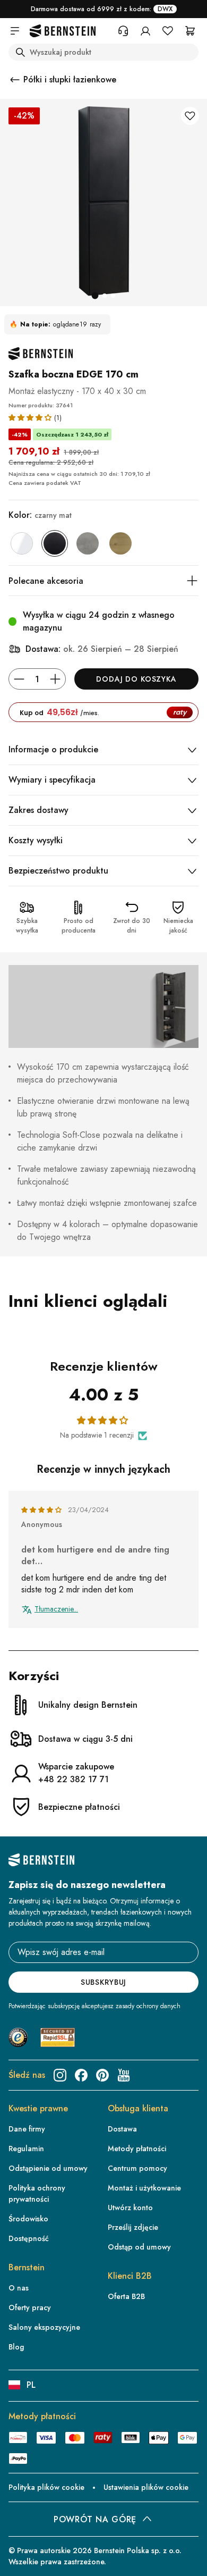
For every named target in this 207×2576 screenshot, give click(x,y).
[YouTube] (124, 2075)
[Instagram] (60, 2075)
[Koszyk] (190, 31)
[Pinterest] (102, 2075)
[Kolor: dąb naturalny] (120, 543)
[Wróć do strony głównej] (63, 31)
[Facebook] (81, 2075)
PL (31, 2385)
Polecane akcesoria (46, 581)
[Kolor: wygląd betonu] (88, 543)
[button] (31, 417)
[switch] (184, 2561)
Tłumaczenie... (56, 1609)
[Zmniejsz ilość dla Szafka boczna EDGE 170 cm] (19, 679)
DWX (165, 9)
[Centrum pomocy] (123, 31)
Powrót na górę (95, 2519)
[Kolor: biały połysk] (22, 543)
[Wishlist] (168, 31)
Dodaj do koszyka (136, 679)
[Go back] (15, 80)
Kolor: (40, 515)
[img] (42, 1510)
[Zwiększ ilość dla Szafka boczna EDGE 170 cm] (55, 679)
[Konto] (145, 31)
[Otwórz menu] (15, 31)
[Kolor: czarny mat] (55, 543)
